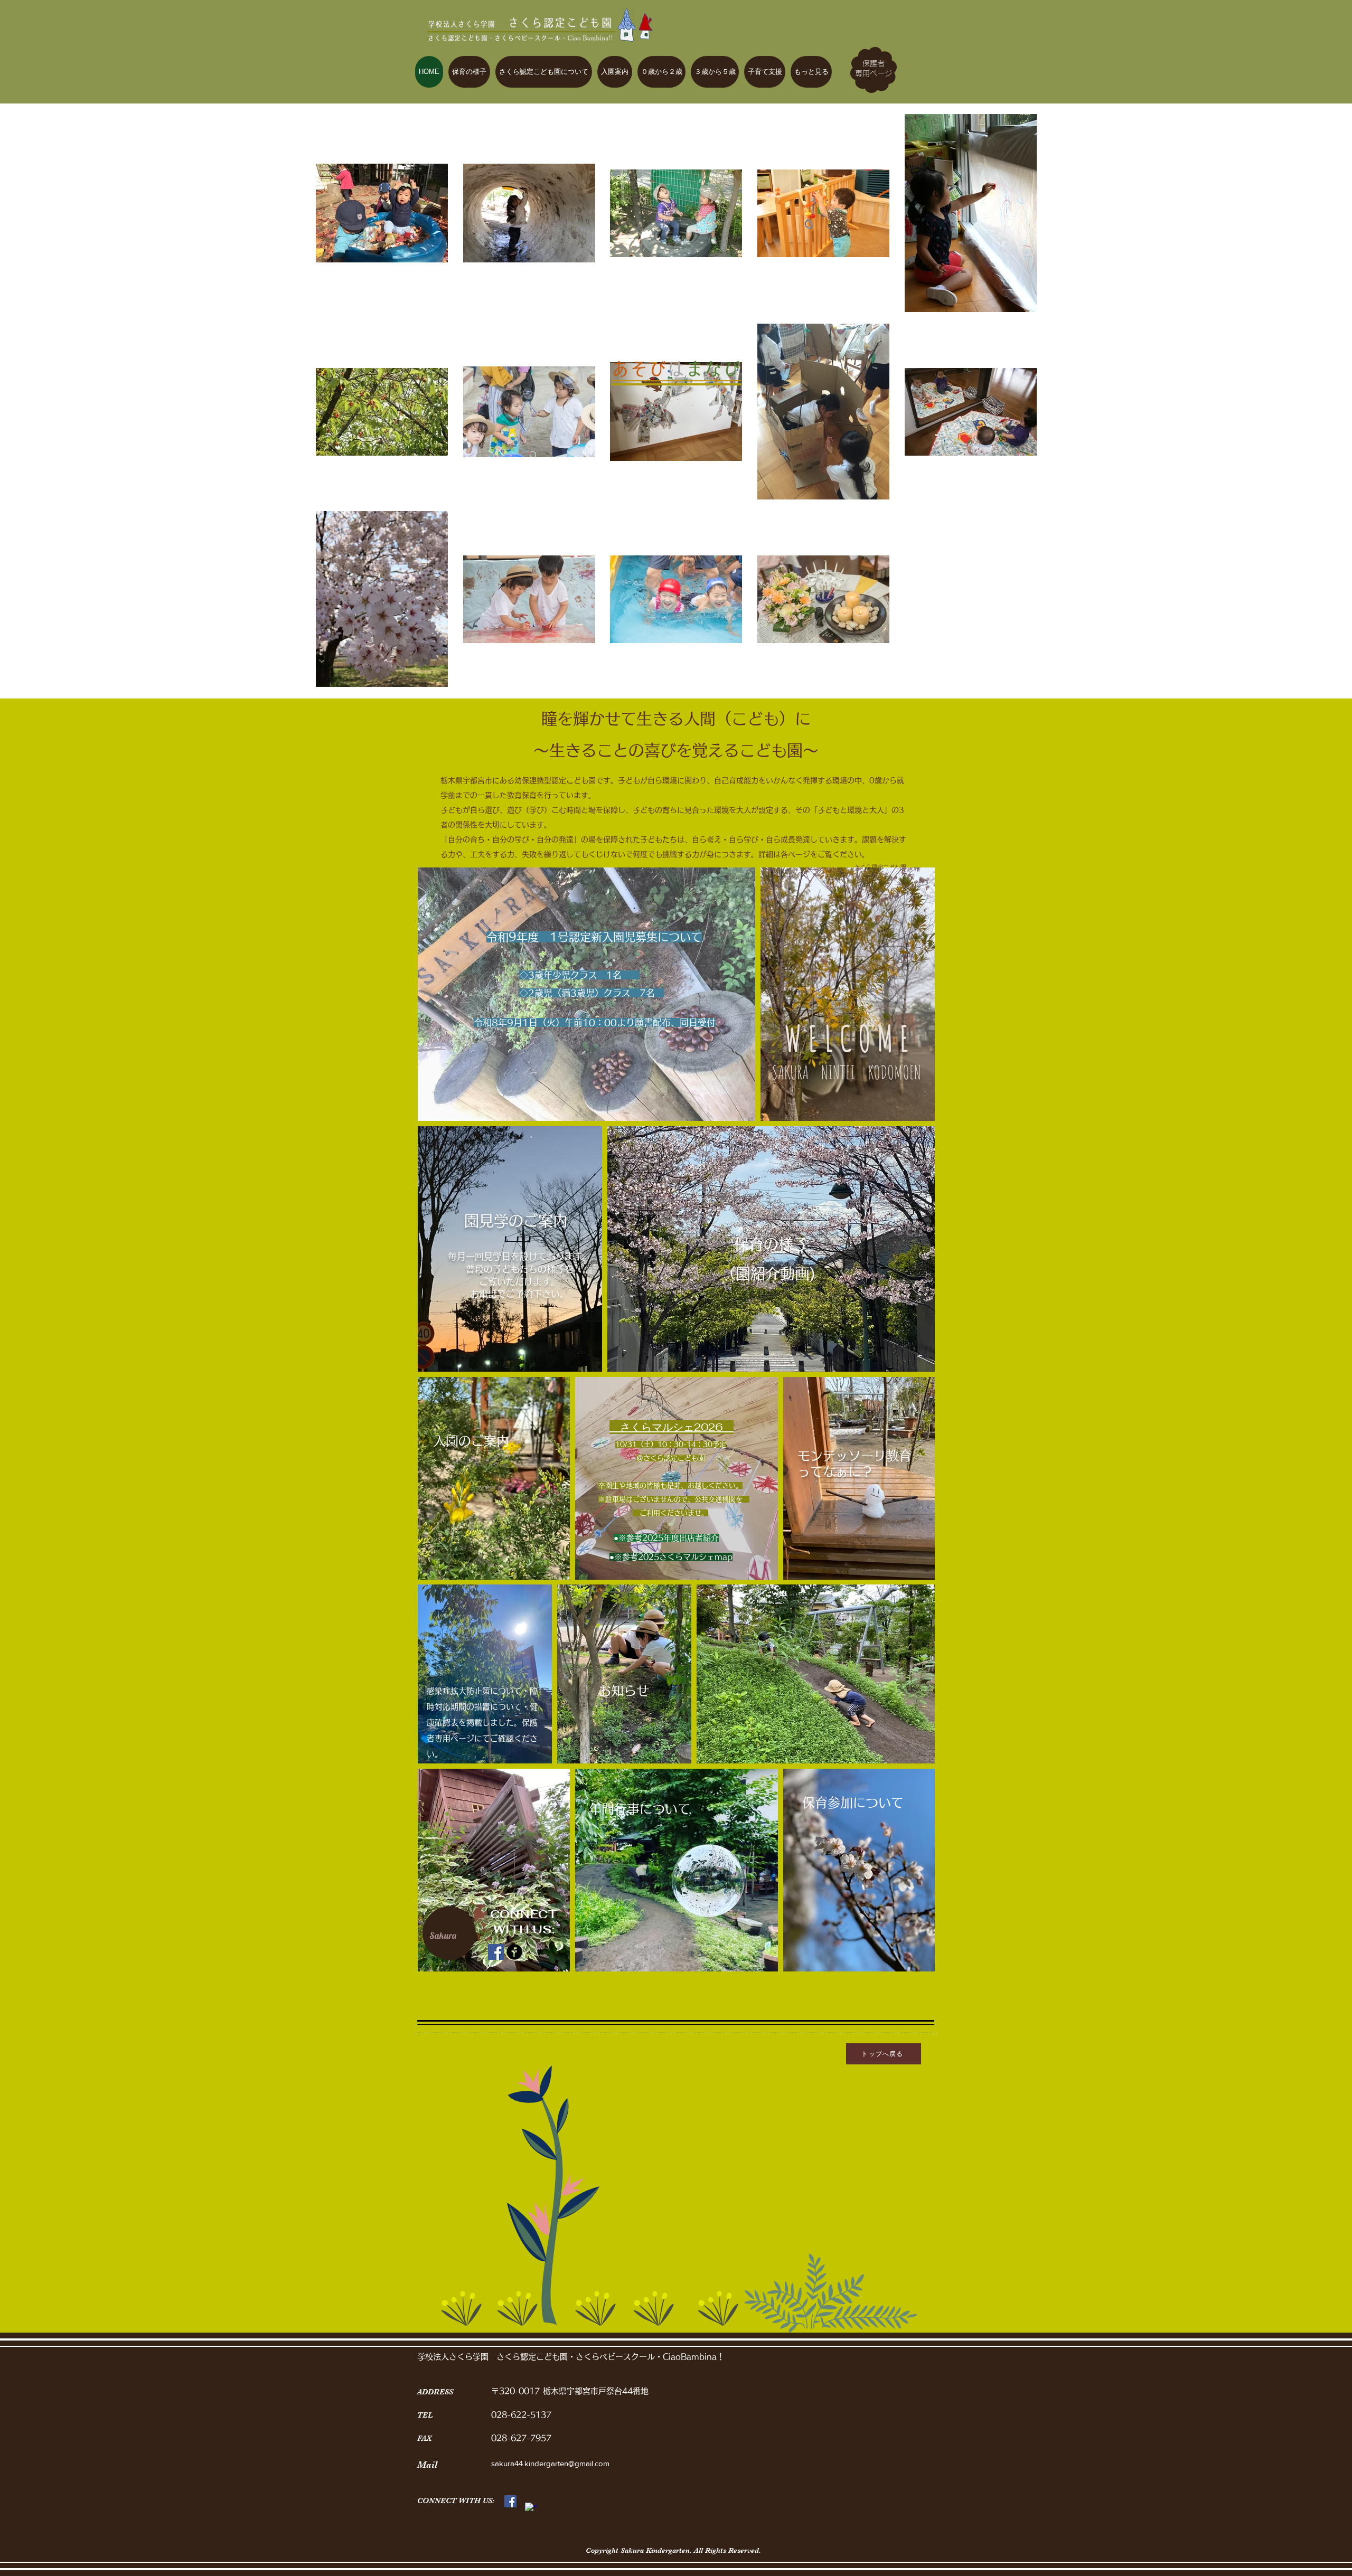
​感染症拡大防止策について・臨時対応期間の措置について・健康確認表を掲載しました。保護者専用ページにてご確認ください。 (482, 1723)
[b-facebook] (514, 1952)
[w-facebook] (531, 2509)
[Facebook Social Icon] (496, 1952)
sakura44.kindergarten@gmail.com (551, 2463)
